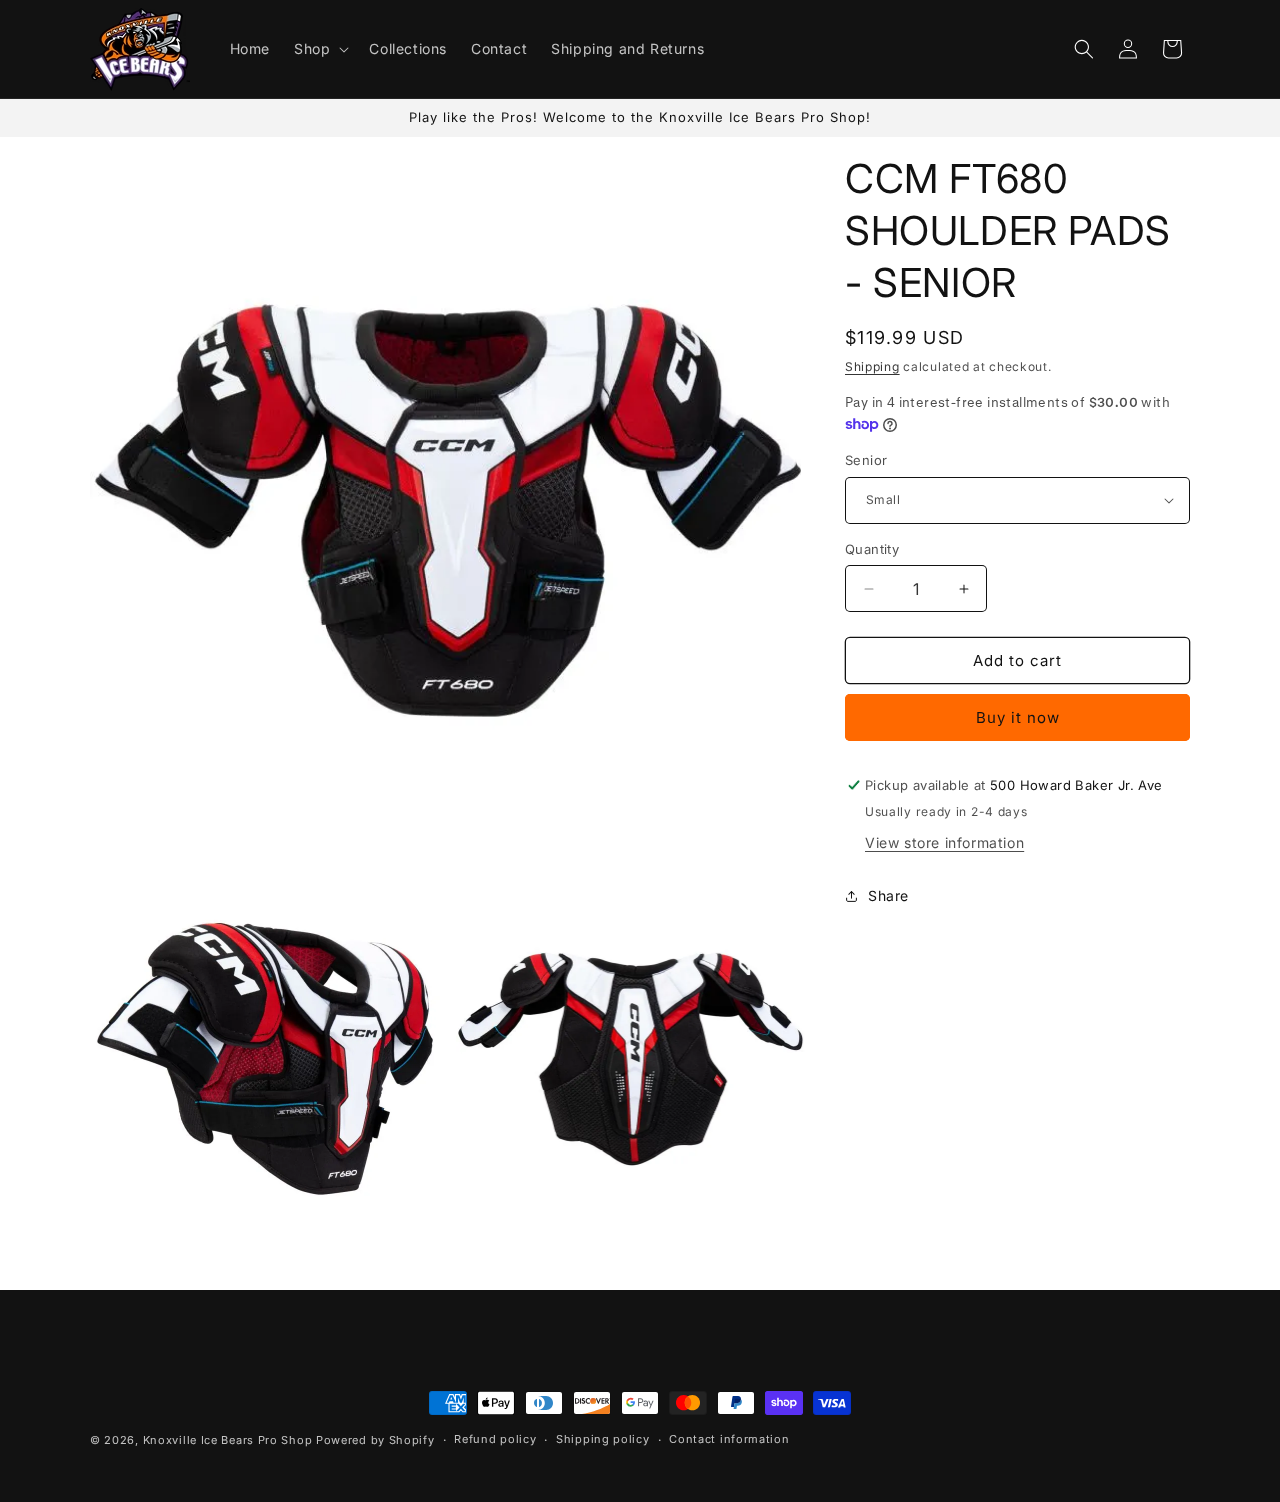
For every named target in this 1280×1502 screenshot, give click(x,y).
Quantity (872, 549)
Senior (866, 460)
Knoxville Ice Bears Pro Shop (228, 1440)
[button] (319, 49)
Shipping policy (603, 1439)
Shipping (872, 366)
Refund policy (495, 1439)
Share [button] (888, 895)
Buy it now (1018, 717)
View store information (944, 842)
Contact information (729, 1439)
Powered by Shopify (375, 1440)
